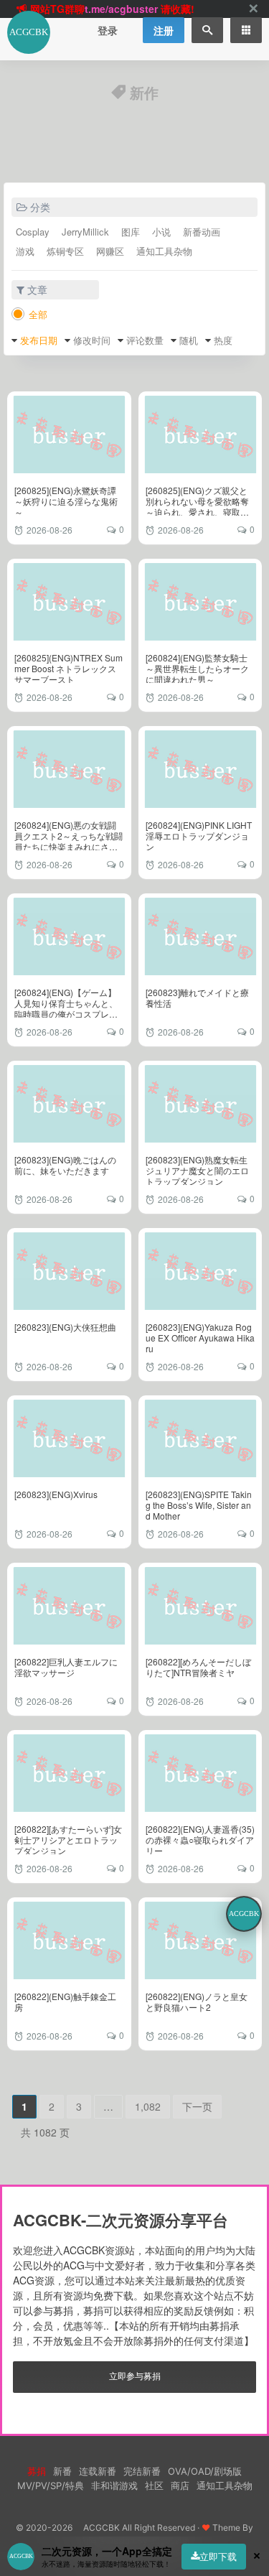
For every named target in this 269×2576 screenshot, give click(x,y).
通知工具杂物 (164, 251)
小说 (161, 232)
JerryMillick (85, 232)
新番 (62, 2471)
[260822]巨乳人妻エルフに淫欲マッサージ (66, 1667)
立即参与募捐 (135, 2375)
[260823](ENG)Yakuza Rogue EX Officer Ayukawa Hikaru (200, 1338)
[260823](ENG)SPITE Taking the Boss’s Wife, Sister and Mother (199, 1505)
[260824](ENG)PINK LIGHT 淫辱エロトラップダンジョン (199, 836)
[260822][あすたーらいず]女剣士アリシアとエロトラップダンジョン (68, 1840)
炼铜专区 (65, 251)
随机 (189, 340)
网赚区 (110, 251)
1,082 (148, 2106)
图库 (131, 232)
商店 (180, 2486)
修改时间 (92, 340)
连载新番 (98, 2471)
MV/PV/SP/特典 (51, 2486)
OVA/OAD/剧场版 (205, 2471)
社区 (154, 2486)
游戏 (25, 251)
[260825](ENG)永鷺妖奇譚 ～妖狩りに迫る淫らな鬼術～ (66, 501)
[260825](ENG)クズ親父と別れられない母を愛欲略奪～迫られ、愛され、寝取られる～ (197, 506)
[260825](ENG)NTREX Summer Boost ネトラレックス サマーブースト (69, 668)
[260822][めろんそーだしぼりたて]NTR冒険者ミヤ (198, 1667)
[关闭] (253, 9)
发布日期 (39, 340)
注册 (164, 30)
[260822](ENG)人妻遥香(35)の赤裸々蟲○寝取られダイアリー (200, 1840)
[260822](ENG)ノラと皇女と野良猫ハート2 (197, 2001)
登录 (108, 30)
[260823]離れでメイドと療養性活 (197, 998)
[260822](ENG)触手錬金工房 (65, 2001)
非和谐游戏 (114, 2486)
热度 (223, 340)
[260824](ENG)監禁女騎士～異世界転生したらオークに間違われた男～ (197, 668)
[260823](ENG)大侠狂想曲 (65, 1327)
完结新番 (142, 2471)
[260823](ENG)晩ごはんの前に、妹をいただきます (65, 1165)
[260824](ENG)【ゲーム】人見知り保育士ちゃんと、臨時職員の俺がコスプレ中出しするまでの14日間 (66, 1008)
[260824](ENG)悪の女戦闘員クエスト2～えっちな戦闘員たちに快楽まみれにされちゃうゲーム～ (69, 841)
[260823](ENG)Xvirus (56, 1494)
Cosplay (33, 232)
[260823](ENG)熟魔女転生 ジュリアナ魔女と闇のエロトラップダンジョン (197, 1170)
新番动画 (202, 232)
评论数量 (145, 340)
